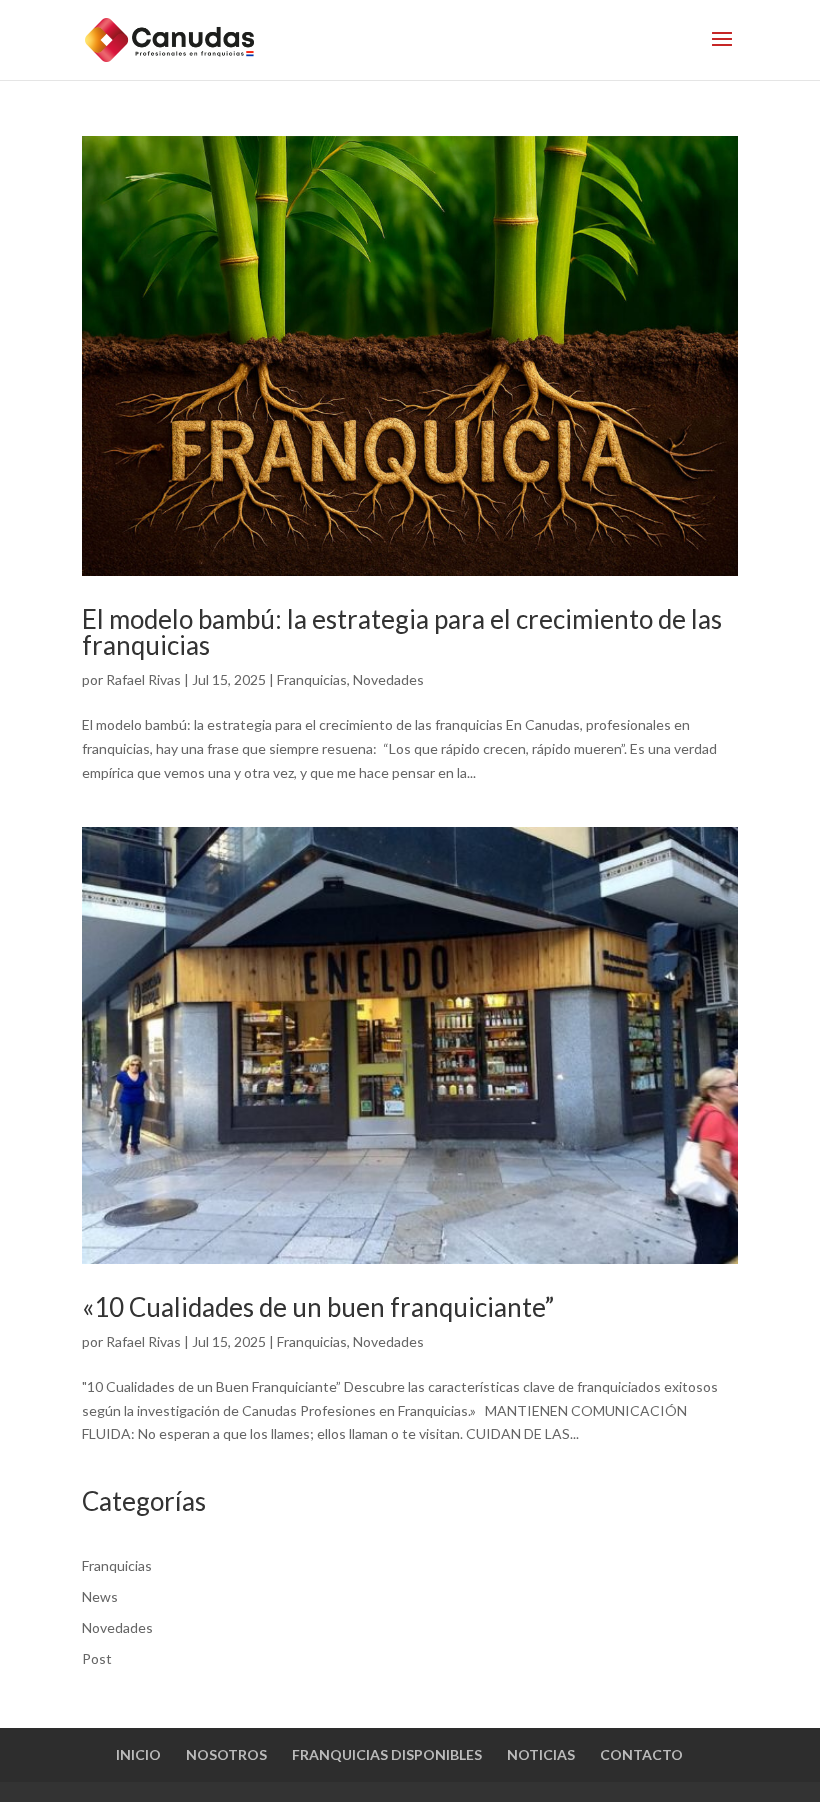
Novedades (388, 679)
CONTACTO (641, 1754)
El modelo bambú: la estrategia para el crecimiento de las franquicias (402, 632)
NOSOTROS (226, 1754)
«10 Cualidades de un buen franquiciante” (318, 1307)
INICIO (138, 1754)
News (100, 1596)
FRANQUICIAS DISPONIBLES (387, 1754)
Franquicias (312, 679)
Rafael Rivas (143, 679)
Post (97, 1658)
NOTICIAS (541, 1754)
